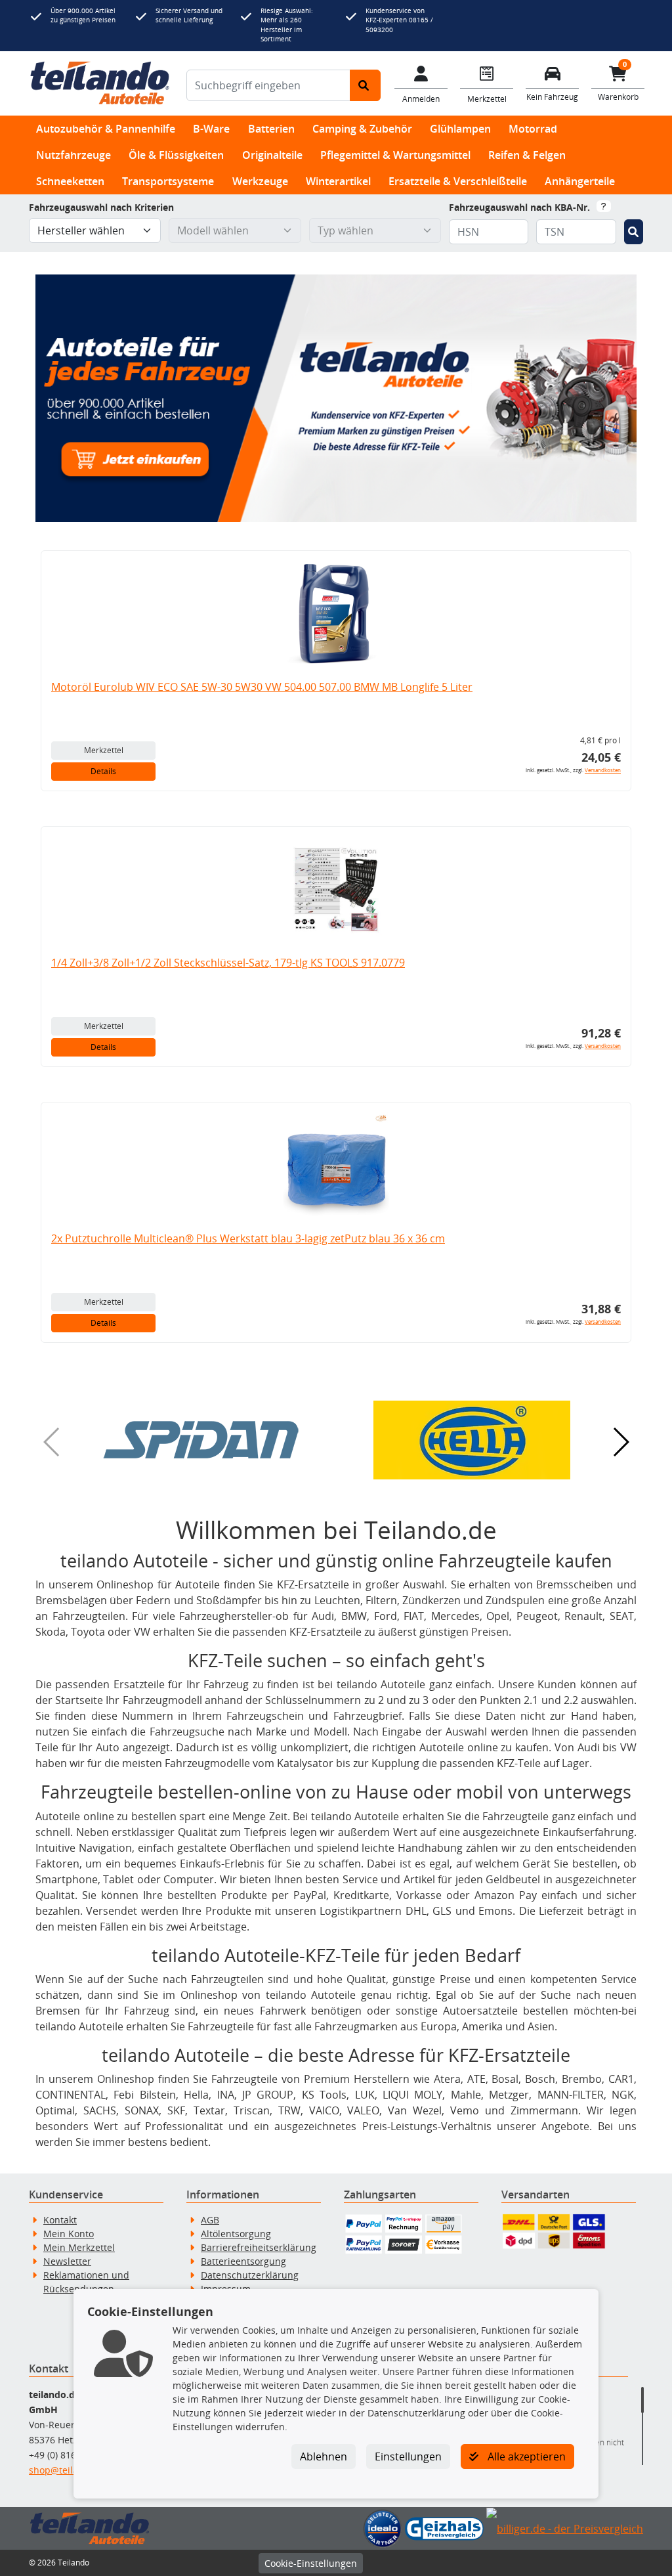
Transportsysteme (168, 181)
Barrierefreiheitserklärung (259, 2247)
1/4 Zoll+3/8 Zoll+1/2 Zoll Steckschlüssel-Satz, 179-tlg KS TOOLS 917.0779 (228, 963)
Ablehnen (324, 2456)
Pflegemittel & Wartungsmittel (395, 155)
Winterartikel (338, 181)
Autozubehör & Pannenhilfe (106, 129)
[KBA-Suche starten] (634, 232)
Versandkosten (603, 770)
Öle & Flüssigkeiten (176, 155)
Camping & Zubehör (362, 129)
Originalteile (272, 155)
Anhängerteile (580, 181)
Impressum (226, 2289)
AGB (210, 2220)
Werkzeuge (260, 181)
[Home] (100, 83)
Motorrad (533, 129)
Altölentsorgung (236, 2234)
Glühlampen (460, 129)
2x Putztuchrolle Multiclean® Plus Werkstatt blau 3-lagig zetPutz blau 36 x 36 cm (248, 1238)
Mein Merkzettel (79, 2247)
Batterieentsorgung (243, 2261)
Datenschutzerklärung (250, 2275)
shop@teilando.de (69, 2470)
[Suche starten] (365, 85)
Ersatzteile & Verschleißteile (458, 181)
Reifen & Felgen (527, 155)
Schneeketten (70, 181)
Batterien (271, 129)
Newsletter (67, 2261)
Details (103, 771)
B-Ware (211, 129)
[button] (201, 1440)
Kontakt (60, 2220)
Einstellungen (408, 2456)
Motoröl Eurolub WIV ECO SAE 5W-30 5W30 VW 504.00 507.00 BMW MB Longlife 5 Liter (262, 687)
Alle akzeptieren (525, 2456)
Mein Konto (69, 2234)
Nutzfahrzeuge (73, 155)
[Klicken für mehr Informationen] (604, 206)
